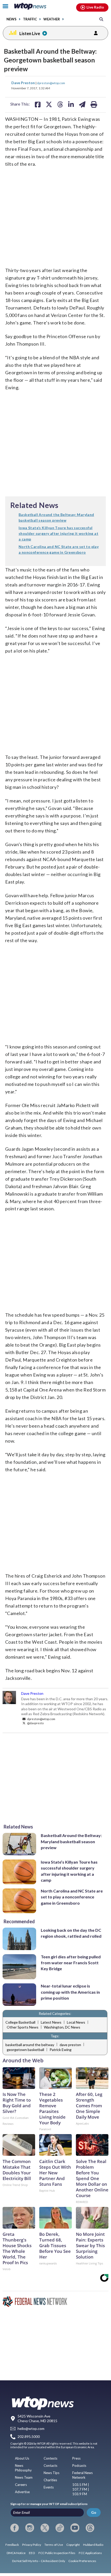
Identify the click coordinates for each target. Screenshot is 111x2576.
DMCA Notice (16, 2553)
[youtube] (75, 2528)
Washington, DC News (62, 2027)
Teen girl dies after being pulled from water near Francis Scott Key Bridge (71, 1963)
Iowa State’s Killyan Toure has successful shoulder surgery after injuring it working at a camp (69, 1871)
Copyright (73, 2545)
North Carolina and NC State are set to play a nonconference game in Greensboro (72, 1897)
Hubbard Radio (93, 2545)
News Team (24, 2477)
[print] (94, 104)
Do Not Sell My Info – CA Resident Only (39, 2561)
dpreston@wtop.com (51, 83)
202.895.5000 (29, 2436)
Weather (52, 19)
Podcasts (79, 2466)
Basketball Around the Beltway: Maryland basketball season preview (71, 1841)
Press (76, 2458)
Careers (21, 2485)
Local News (76, 2022)
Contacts (50, 2466)
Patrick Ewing (61, 2050)
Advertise (22, 2492)
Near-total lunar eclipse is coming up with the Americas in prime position (70, 1992)
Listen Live (30, 33)
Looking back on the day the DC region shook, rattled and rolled (71, 1933)
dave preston (70, 2045)
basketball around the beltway (30, 2045)
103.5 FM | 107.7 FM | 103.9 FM (81, 2489)
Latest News (51, 2022)
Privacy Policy (32, 2545)
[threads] (90, 2528)
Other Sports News (23, 2027)
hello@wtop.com (31, 2429)
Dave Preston (23, 83)
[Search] (101, 19)
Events (49, 2487)
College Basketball (20, 2022)
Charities (50, 2480)
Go (94, 2512)
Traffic (30, 19)
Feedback (12, 2545)
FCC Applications (90, 2553)
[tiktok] (60, 2528)
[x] (45, 2528)
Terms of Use (54, 2545)
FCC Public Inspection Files (57, 2553)
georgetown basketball (25, 2050)
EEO (32, 2553)
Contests (50, 2458)
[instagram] (30, 2528)
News (11, 19)
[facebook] (15, 2528)
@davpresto (35, 1723)
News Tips (51, 2473)
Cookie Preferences (82, 2561)
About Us (22, 2458)
